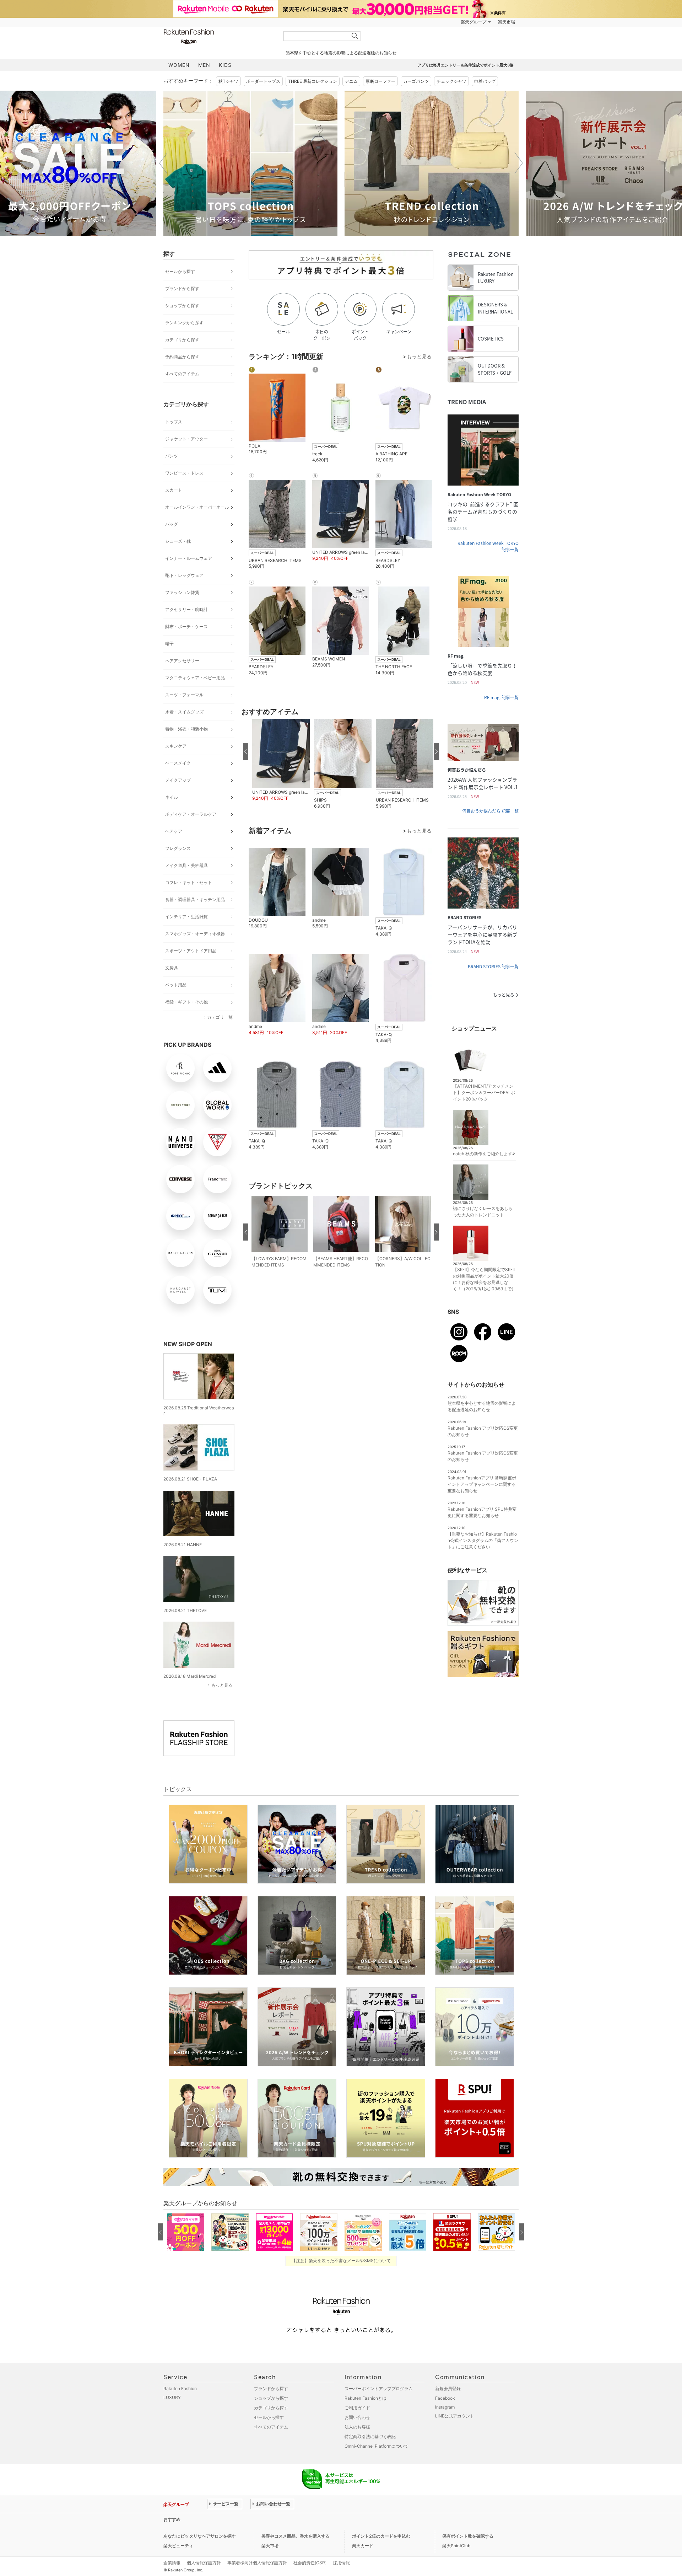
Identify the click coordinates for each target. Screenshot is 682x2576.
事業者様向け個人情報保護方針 (257, 2563)
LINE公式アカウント (455, 2416)
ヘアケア (174, 831)
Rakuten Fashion (218, 36)
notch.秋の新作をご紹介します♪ (484, 1154)
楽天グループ (473, 22)
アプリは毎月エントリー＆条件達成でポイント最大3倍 (466, 65)
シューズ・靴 (178, 541)
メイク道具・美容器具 (186, 865)
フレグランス (178, 848)
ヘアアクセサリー (182, 661)
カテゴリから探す (182, 340)
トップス (174, 422)
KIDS (225, 65)
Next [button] (519, 163)
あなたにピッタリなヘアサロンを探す (200, 2536)
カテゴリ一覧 (220, 1017)
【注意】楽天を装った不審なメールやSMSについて (341, 2261)
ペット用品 (176, 985)
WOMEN (179, 65)
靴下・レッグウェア (184, 575)
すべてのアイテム (182, 374)
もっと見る (222, 1685)
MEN (204, 65)
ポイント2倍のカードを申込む (381, 2536)
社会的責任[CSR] (310, 2563)
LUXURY (172, 2397)
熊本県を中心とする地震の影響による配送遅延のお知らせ (341, 53)
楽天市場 (507, 22)
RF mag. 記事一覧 (501, 697)
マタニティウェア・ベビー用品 (195, 678)
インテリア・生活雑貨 (186, 917)
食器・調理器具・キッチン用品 (195, 899)
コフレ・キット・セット (189, 882)
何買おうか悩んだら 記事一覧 (490, 811)
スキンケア (176, 746)
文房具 (172, 968)
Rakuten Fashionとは (366, 2398)
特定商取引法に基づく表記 (370, 2436)
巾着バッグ (485, 81)
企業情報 (172, 2563)
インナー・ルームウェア (189, 558)
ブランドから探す (182, 288)
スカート (174, 490)
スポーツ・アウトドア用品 (191, 951)
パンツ (172, 456)
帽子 (169, 644)
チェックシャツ (451, 81)
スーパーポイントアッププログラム (379, 2388)
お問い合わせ (357, 2417)
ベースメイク (178, 763)
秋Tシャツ (228, 81)
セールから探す (180, 271)
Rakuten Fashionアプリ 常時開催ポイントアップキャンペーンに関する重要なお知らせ (482, 1484)
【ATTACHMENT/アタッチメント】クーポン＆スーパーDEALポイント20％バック (484, 1092)
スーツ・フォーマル (184, 695)
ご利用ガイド (357, 2408)
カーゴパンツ (416, 81)
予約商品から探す (182, 357)
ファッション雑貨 (182, 592)
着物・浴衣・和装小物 (186, 729)
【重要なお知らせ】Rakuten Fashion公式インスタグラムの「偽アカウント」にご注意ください (483, 1540)
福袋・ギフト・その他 (186, 1002)
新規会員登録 (448, 2388)
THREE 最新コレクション (313, 81)
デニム (351, 81)
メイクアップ (178, 780)
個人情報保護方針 (204, 2563)
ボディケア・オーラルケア (191, 814)
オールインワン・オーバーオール (197, 507)
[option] (250, 163)
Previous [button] (163, 163)
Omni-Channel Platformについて (377, 2446)
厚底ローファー (380, 81)
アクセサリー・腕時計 (186, 609)
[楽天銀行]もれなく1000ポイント (422, 22)
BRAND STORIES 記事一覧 (493, 966)
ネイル (172, 797)
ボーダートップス (263, 81)
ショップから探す (182, 306)
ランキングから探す (184, 323)
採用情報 (341, 2563)
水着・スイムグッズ (184, 712)
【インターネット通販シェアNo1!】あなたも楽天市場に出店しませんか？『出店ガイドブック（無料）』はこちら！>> (321, 2519)
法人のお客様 (357, 2427)
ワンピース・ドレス (184, 473)
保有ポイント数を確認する (468, 2536)
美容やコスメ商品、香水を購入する (296, 2536)
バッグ (172, 524)
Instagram (445, 2407)
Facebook (445, 2398)
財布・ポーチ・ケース (186, 626)
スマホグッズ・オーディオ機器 (195, 934)
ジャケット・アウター (186, 439)
